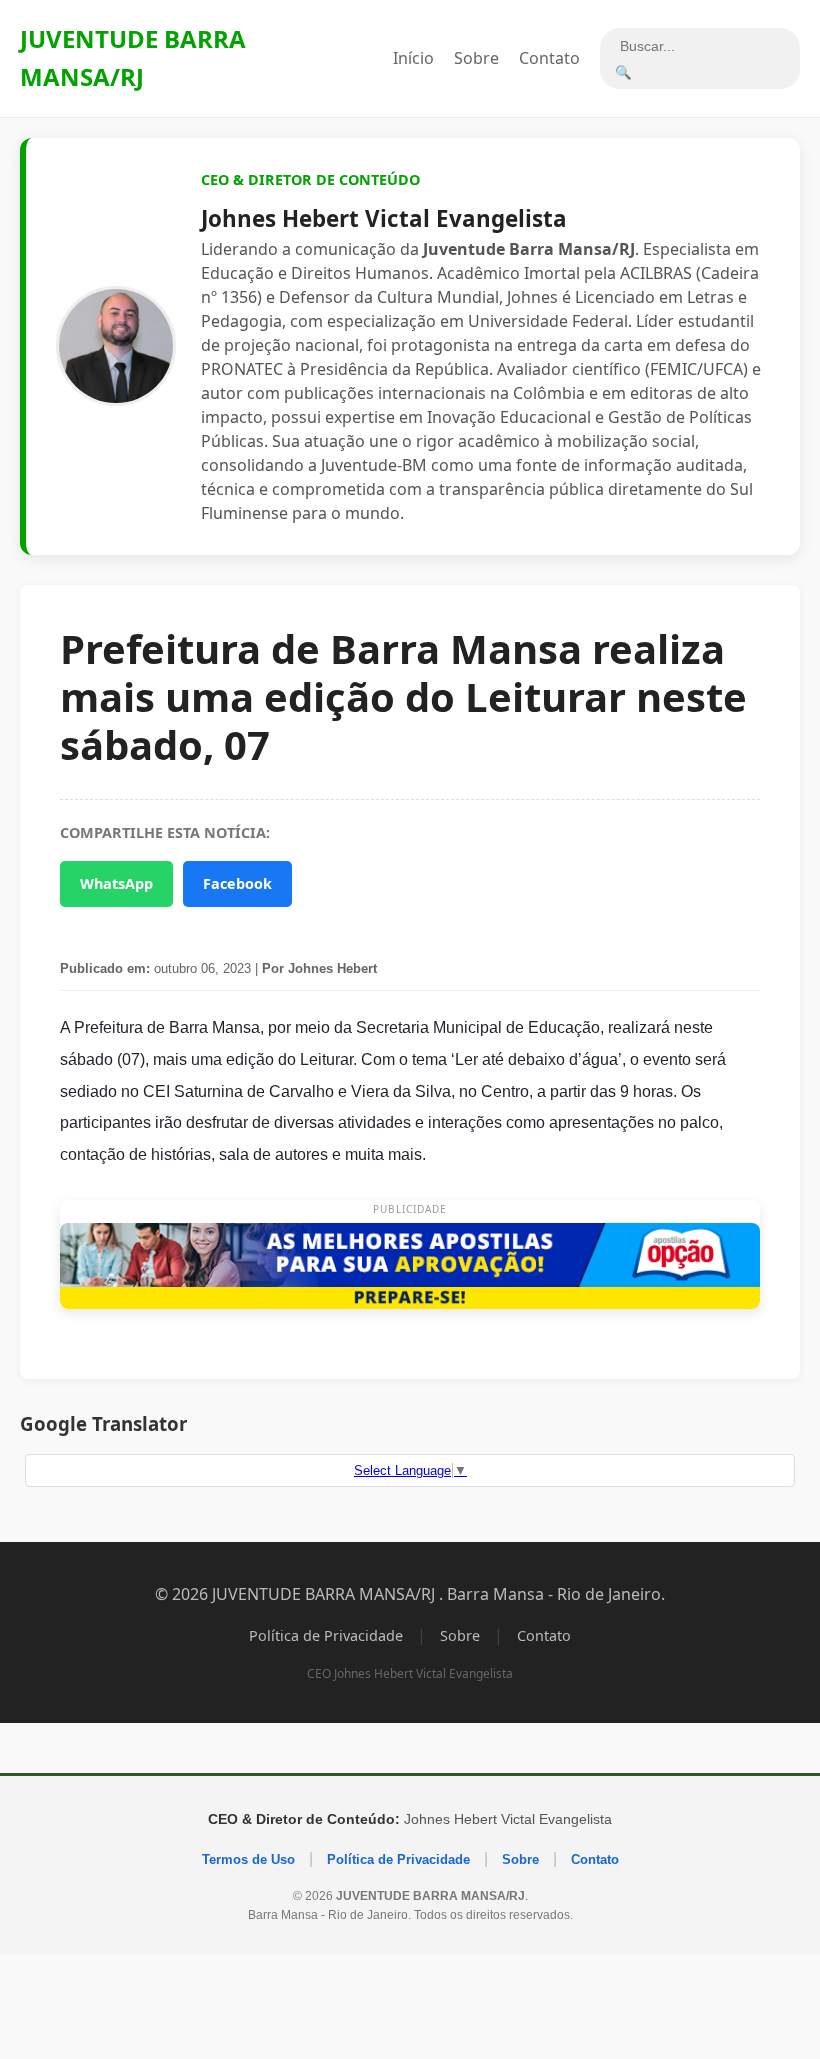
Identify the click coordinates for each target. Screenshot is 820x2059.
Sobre (476, 58)
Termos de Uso (248, 1859)
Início (413, 58)
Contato (549, 58)
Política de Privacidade (326, 1635)
